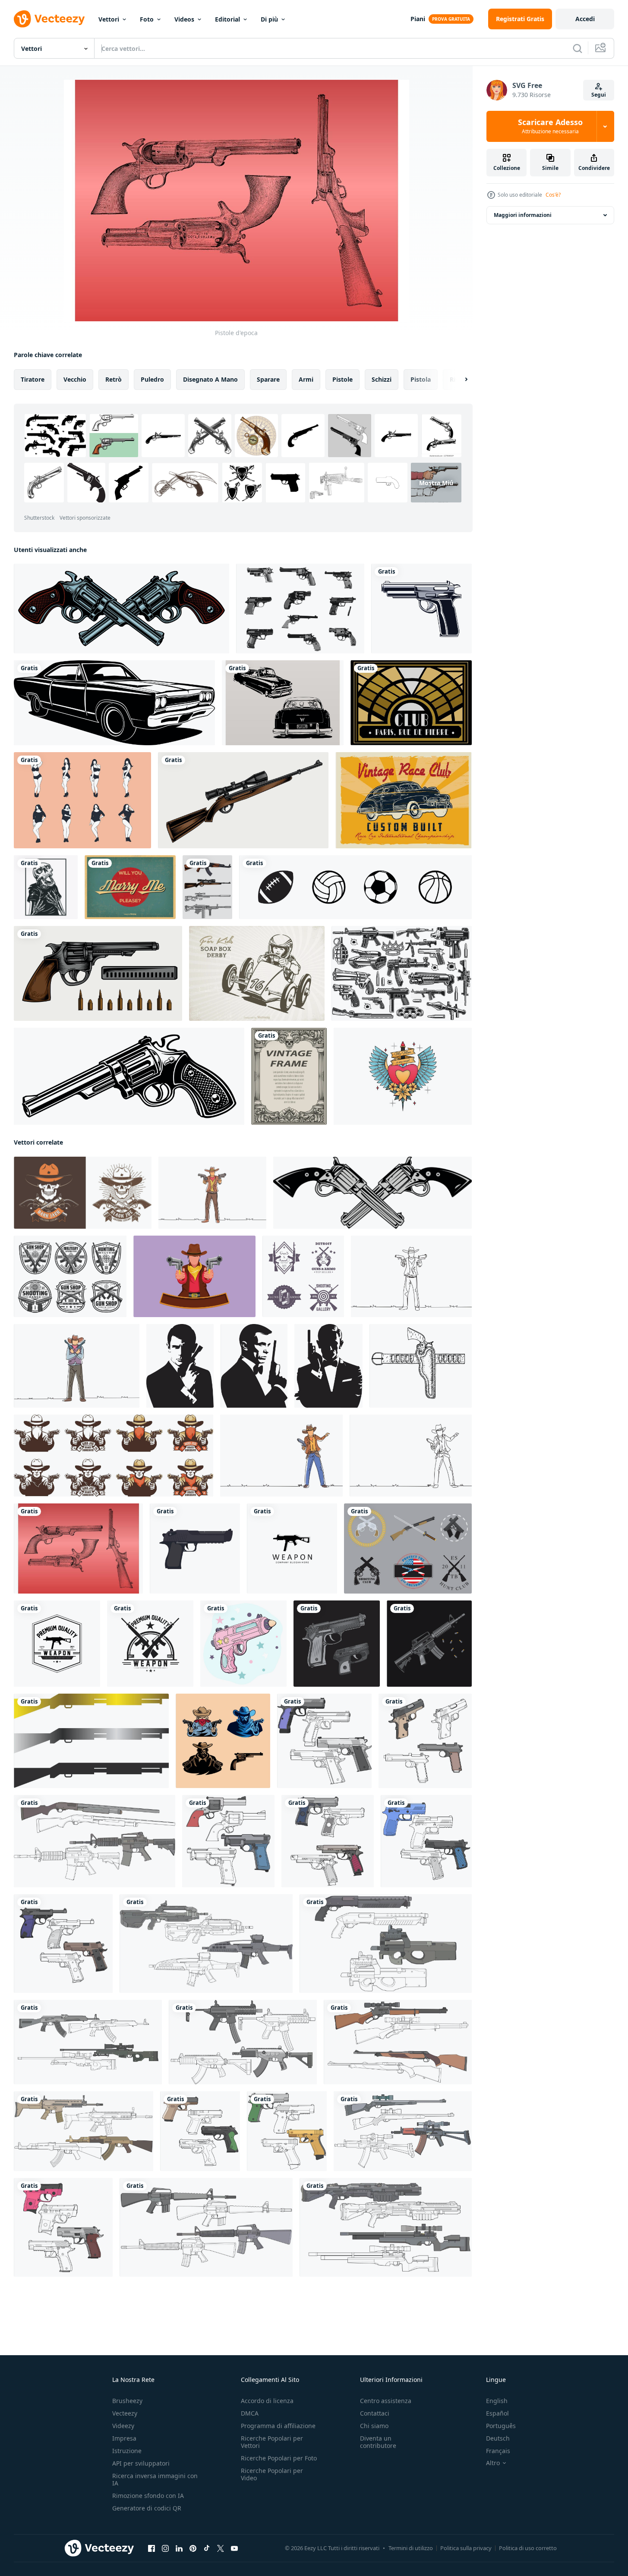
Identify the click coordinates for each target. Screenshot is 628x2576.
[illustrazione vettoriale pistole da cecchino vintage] (243, 800)
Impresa (124, 2438)
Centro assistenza (386, 2401)
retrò (114, 379)
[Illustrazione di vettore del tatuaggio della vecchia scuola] (403, 1076)
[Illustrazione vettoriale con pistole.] (121, 609)
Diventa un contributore (378, 2442)
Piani (418, 19)
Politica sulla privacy (466, 2548)
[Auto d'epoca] (283, 703)
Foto (147, 19)
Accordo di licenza (267, 2401)
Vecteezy (125, 2413)
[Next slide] (459, 380)
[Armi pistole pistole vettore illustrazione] (429, 1644)
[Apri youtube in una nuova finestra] (234, 2548)
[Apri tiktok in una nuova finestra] (207, 2548)
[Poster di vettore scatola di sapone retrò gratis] (257, 973)
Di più (269, 19)
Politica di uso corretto (528, 2548)
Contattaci (375, 2413)
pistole (342, 379)
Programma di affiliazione (278, 2426)
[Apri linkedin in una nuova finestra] (179, 2548)
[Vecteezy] (49, 19)
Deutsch (498, 2438)
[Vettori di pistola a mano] (300, 609)
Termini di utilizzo (411, 2548)
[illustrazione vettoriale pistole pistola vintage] (98, 973)
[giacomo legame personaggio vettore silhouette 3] (180, 1366)
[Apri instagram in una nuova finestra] (165, 2548)
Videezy (123, 2426)
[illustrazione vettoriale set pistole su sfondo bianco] (207, 887)
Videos (184, 19)
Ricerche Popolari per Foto (279, 2458)
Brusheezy (127, 2401)
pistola (421, 379)
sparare (268, 379)
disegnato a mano (210, 379)
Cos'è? (553, 195)
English (497, 2401)
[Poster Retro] (404, 800)
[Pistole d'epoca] (78, 1548)
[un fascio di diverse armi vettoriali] (402, 973)
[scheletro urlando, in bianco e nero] (46, 887)
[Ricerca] (578, 48)
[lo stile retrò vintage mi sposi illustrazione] (130, 887)
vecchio (75, 379)
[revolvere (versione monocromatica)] (129, 1076)
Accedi (585, 19)
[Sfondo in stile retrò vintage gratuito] (411, 703)
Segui (599, 95)
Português (501, 2426)
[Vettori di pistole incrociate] (408, 1548)
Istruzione (127, 2451)
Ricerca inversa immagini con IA (155, 2479)
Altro (493, 2463)
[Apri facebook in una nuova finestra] (151, 2548)
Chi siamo (374, 2426)
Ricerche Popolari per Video (272, 2474)
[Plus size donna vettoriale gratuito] (82, 800)
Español (497, 2413)
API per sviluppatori (141, 2463)
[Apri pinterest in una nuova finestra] (193, 2548)
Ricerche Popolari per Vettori (272, 2442)
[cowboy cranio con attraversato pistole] (83, 1193)
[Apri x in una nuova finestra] (221, 2548)
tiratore (33, 379)
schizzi (382, 379)
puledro (152, 379)
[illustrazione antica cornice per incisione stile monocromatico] (289, 1076)
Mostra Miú (436, 482)
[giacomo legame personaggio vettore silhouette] (254, 1366)
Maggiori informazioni (523, 215)
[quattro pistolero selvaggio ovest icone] (223, 1741)
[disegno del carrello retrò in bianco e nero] (114, 703)
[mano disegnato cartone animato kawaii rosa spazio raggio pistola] (243, 1644)
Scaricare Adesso (550, 126)
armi (306, 379)
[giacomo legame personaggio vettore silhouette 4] (328, 1366)
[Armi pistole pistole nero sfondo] (337, 1644)
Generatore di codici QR (147, 2508)
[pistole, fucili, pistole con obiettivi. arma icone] (70, 1276)
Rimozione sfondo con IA (148, 2496)
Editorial (227, 19)
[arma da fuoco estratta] (421, 609)
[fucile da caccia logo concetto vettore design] (91, 1741)
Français (498, 2451)
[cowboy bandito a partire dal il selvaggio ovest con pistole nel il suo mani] (114, 1456)
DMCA (250, 2413)
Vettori (109, 19)
